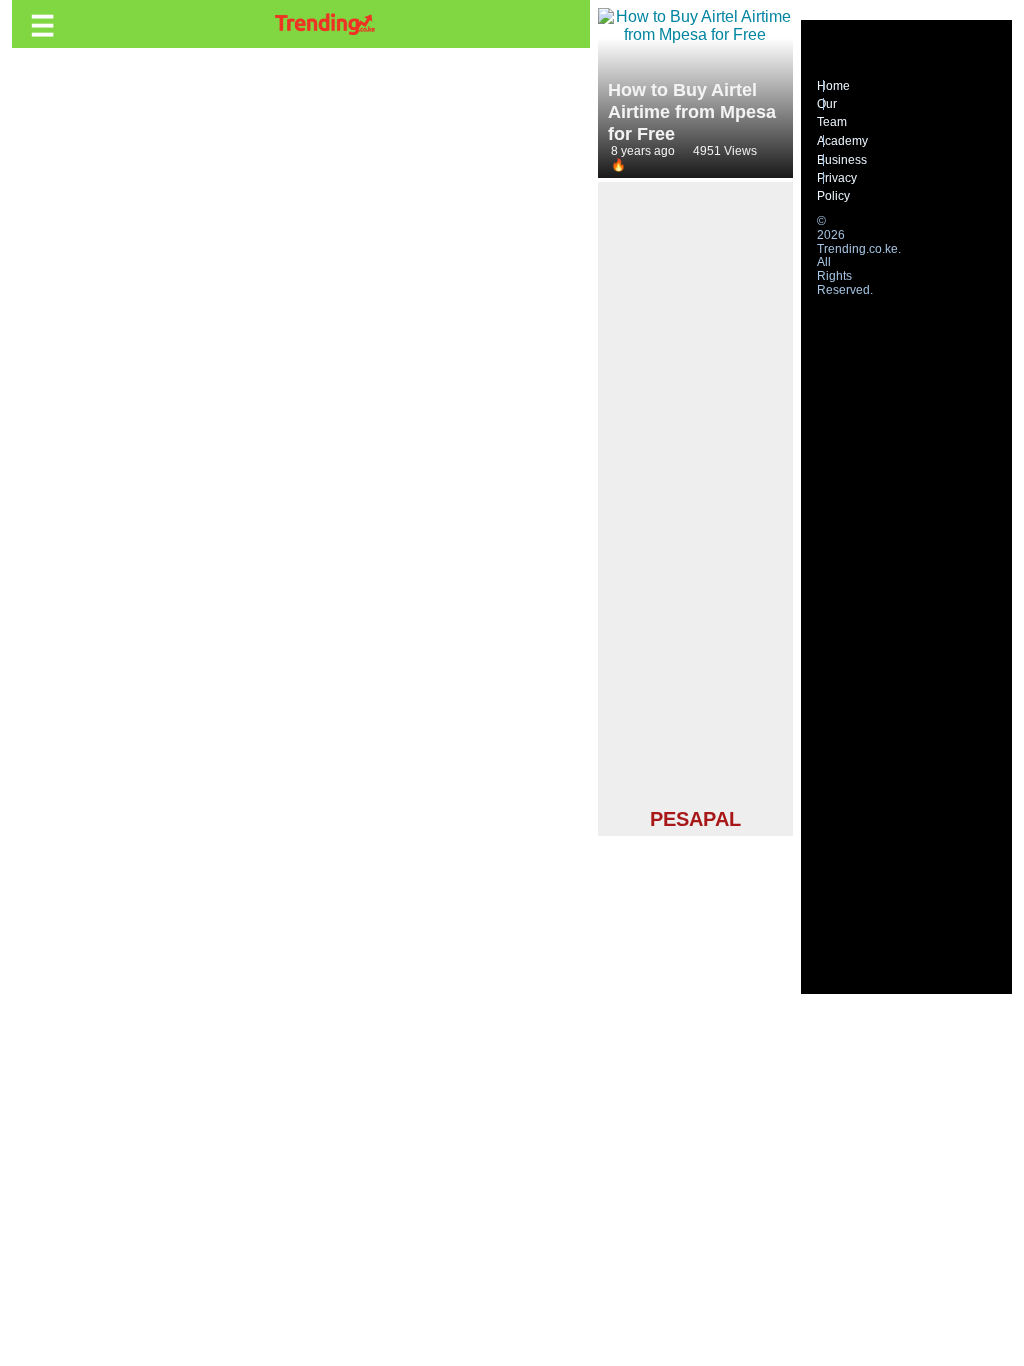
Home (833, 86)
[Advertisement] (695, 498)
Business (842, 160)
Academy (842, 141)
